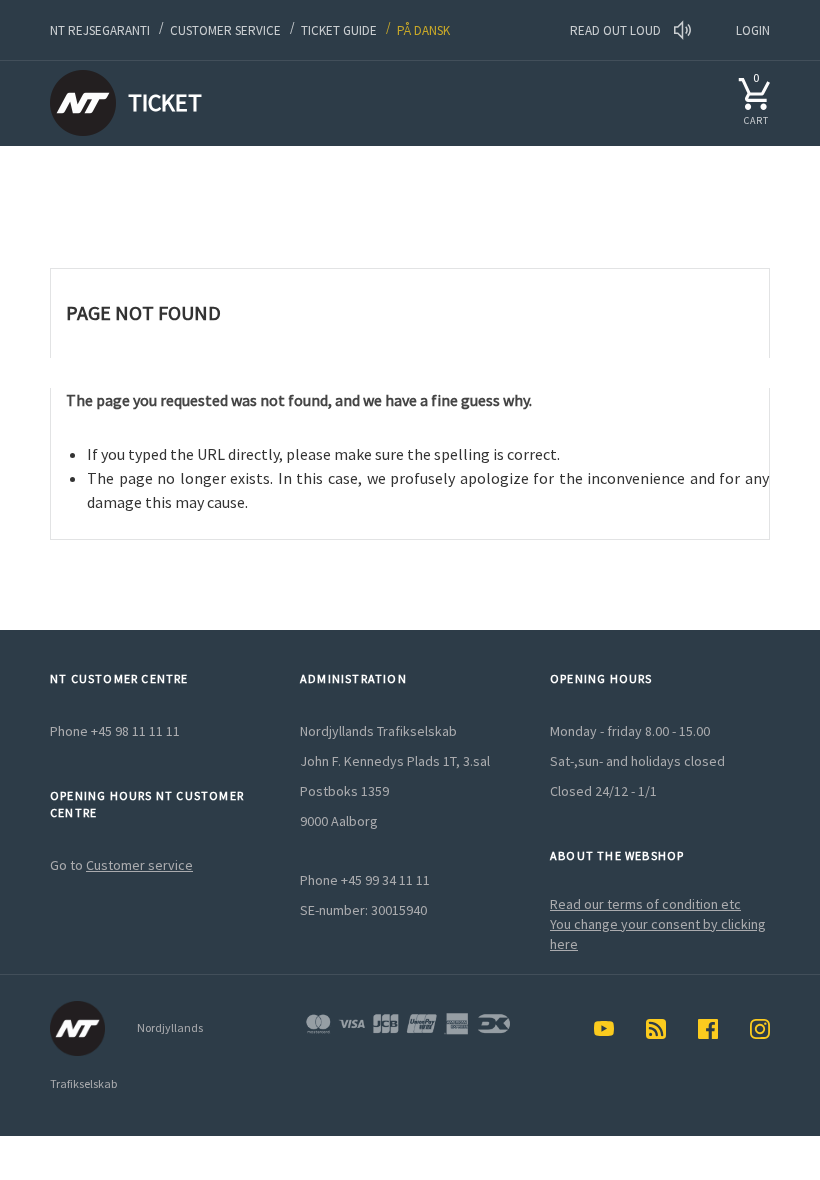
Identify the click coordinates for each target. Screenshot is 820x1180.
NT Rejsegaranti (100, 30)
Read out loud (617, 30)
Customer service (225, 30)
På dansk (423, 30)
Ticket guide (339, 30)
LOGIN (753, 30)
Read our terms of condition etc (645, 904)
